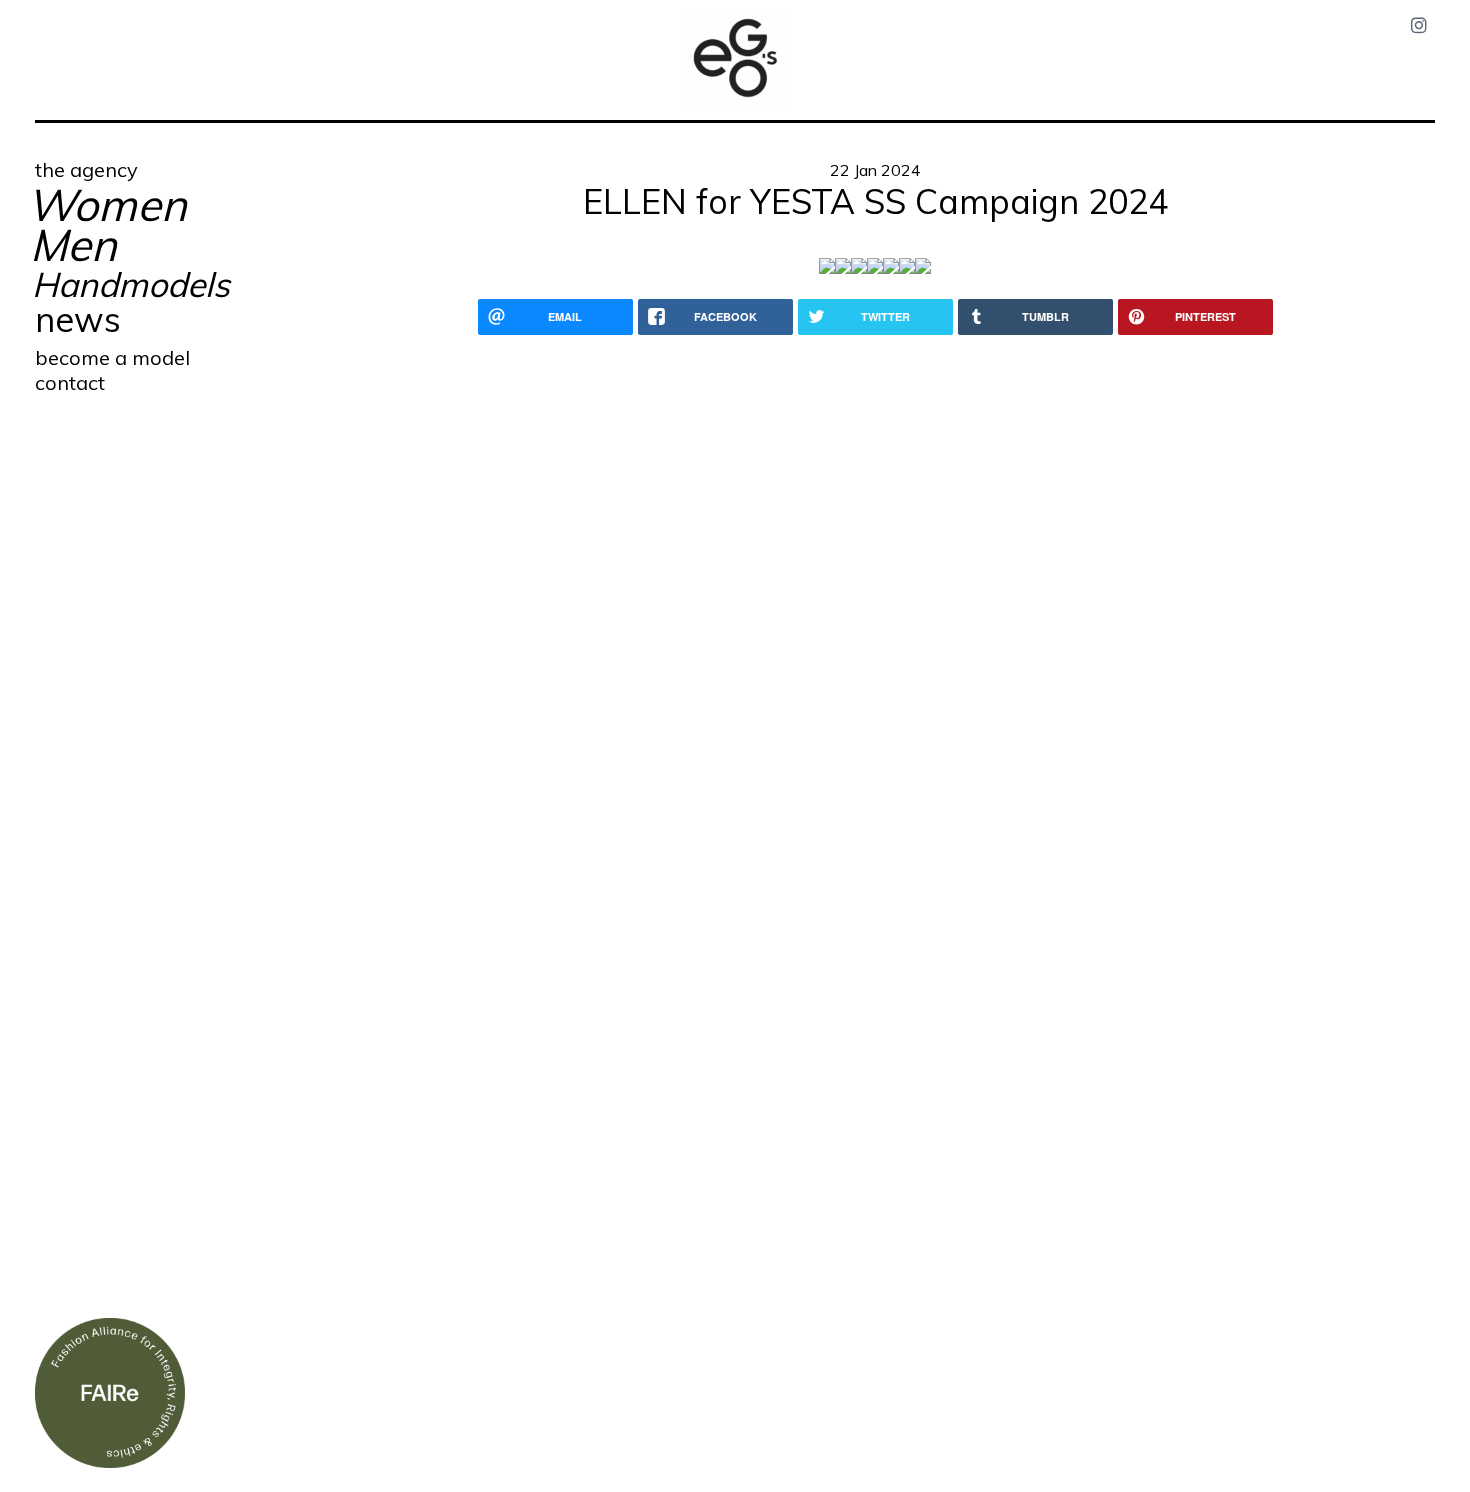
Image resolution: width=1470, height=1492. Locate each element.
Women (107, 204)
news (78, 319)
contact (70, 382)
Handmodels (131, 284)
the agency (86, 169)
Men (73, 244)
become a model (112, 357)
